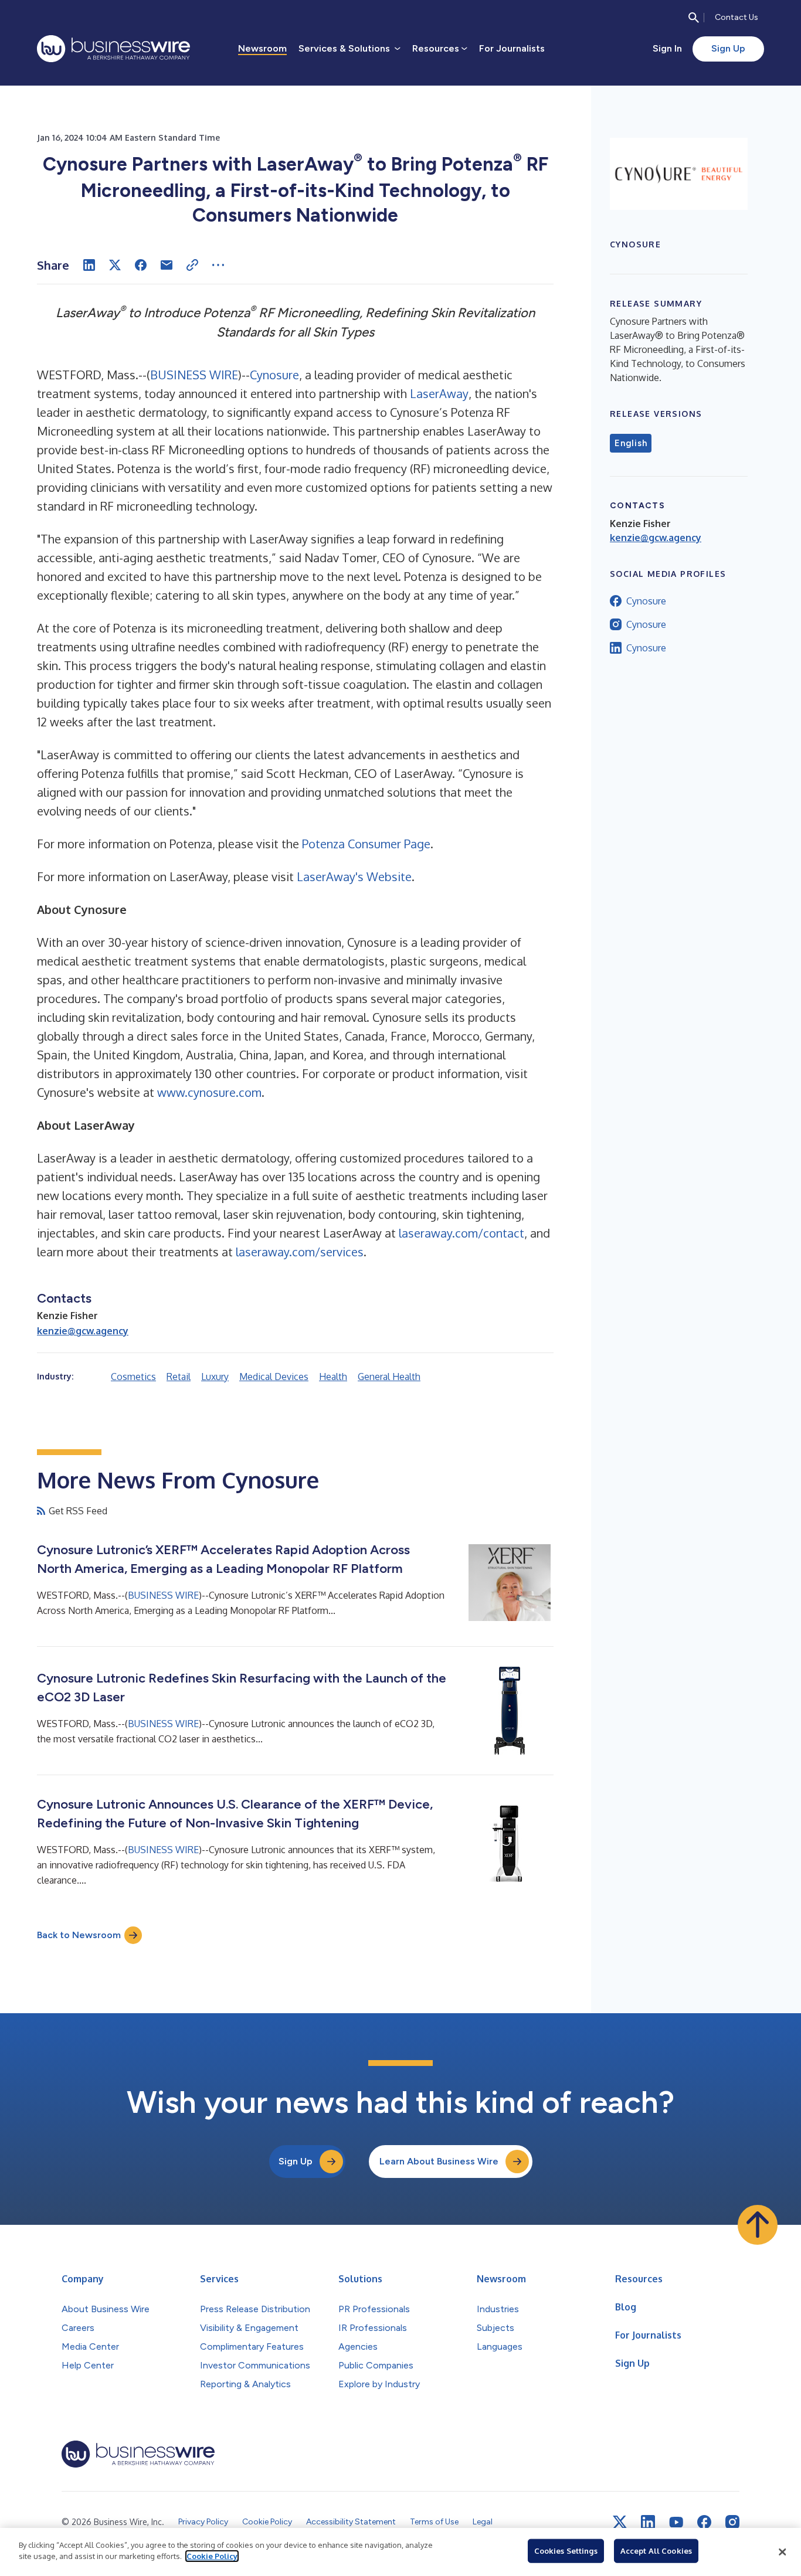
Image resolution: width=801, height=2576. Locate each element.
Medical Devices (274, 1377)
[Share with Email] (167, 265)
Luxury (215, 1377)
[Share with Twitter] (115, 265)
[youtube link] (676, 2522)
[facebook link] (704, 2522)
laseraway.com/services (300, 1252)
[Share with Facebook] (141, 265)
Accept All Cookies (656, 2551)
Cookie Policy (212, 2556)
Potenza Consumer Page (366, 844)
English (631, 443)
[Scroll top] (758, 2225)
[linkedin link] (648, 2522)
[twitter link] (620, 2522)
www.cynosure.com (209, 1092)
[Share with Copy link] (192, 265)
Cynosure (274, 375)
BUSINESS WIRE (194, 375)
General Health (389, 1377)
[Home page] (113, 49)
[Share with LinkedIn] (89, 265)
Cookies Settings (566, 2551)
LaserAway (439, 393)
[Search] (694, 18)
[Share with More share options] (218, 265)
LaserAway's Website (354, 876)
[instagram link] (732, 2522)
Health (333, 1377)
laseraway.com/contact (461, 1233)
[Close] (782, 2552)
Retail (179, 1377)
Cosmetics (133, 1377)
